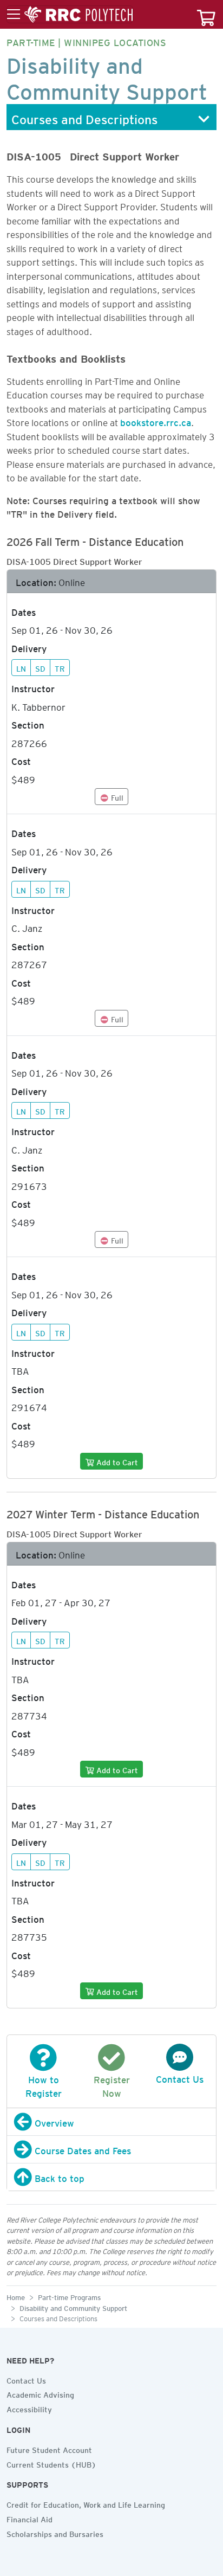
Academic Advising (40, 2393)
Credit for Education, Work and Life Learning (86, 2503)
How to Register (44, 2085)
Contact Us (26, 2379)
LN (21, 667)
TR (60, 667)
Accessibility (29, 2408)
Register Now (112, 2085)
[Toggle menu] (70, 15)
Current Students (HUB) (51, 2463)
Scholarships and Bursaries (55, 2533)
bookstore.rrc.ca (156, 421)
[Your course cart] (206, 14)
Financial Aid (29, 2518)
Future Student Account (49, 2449)
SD (40, 667)
